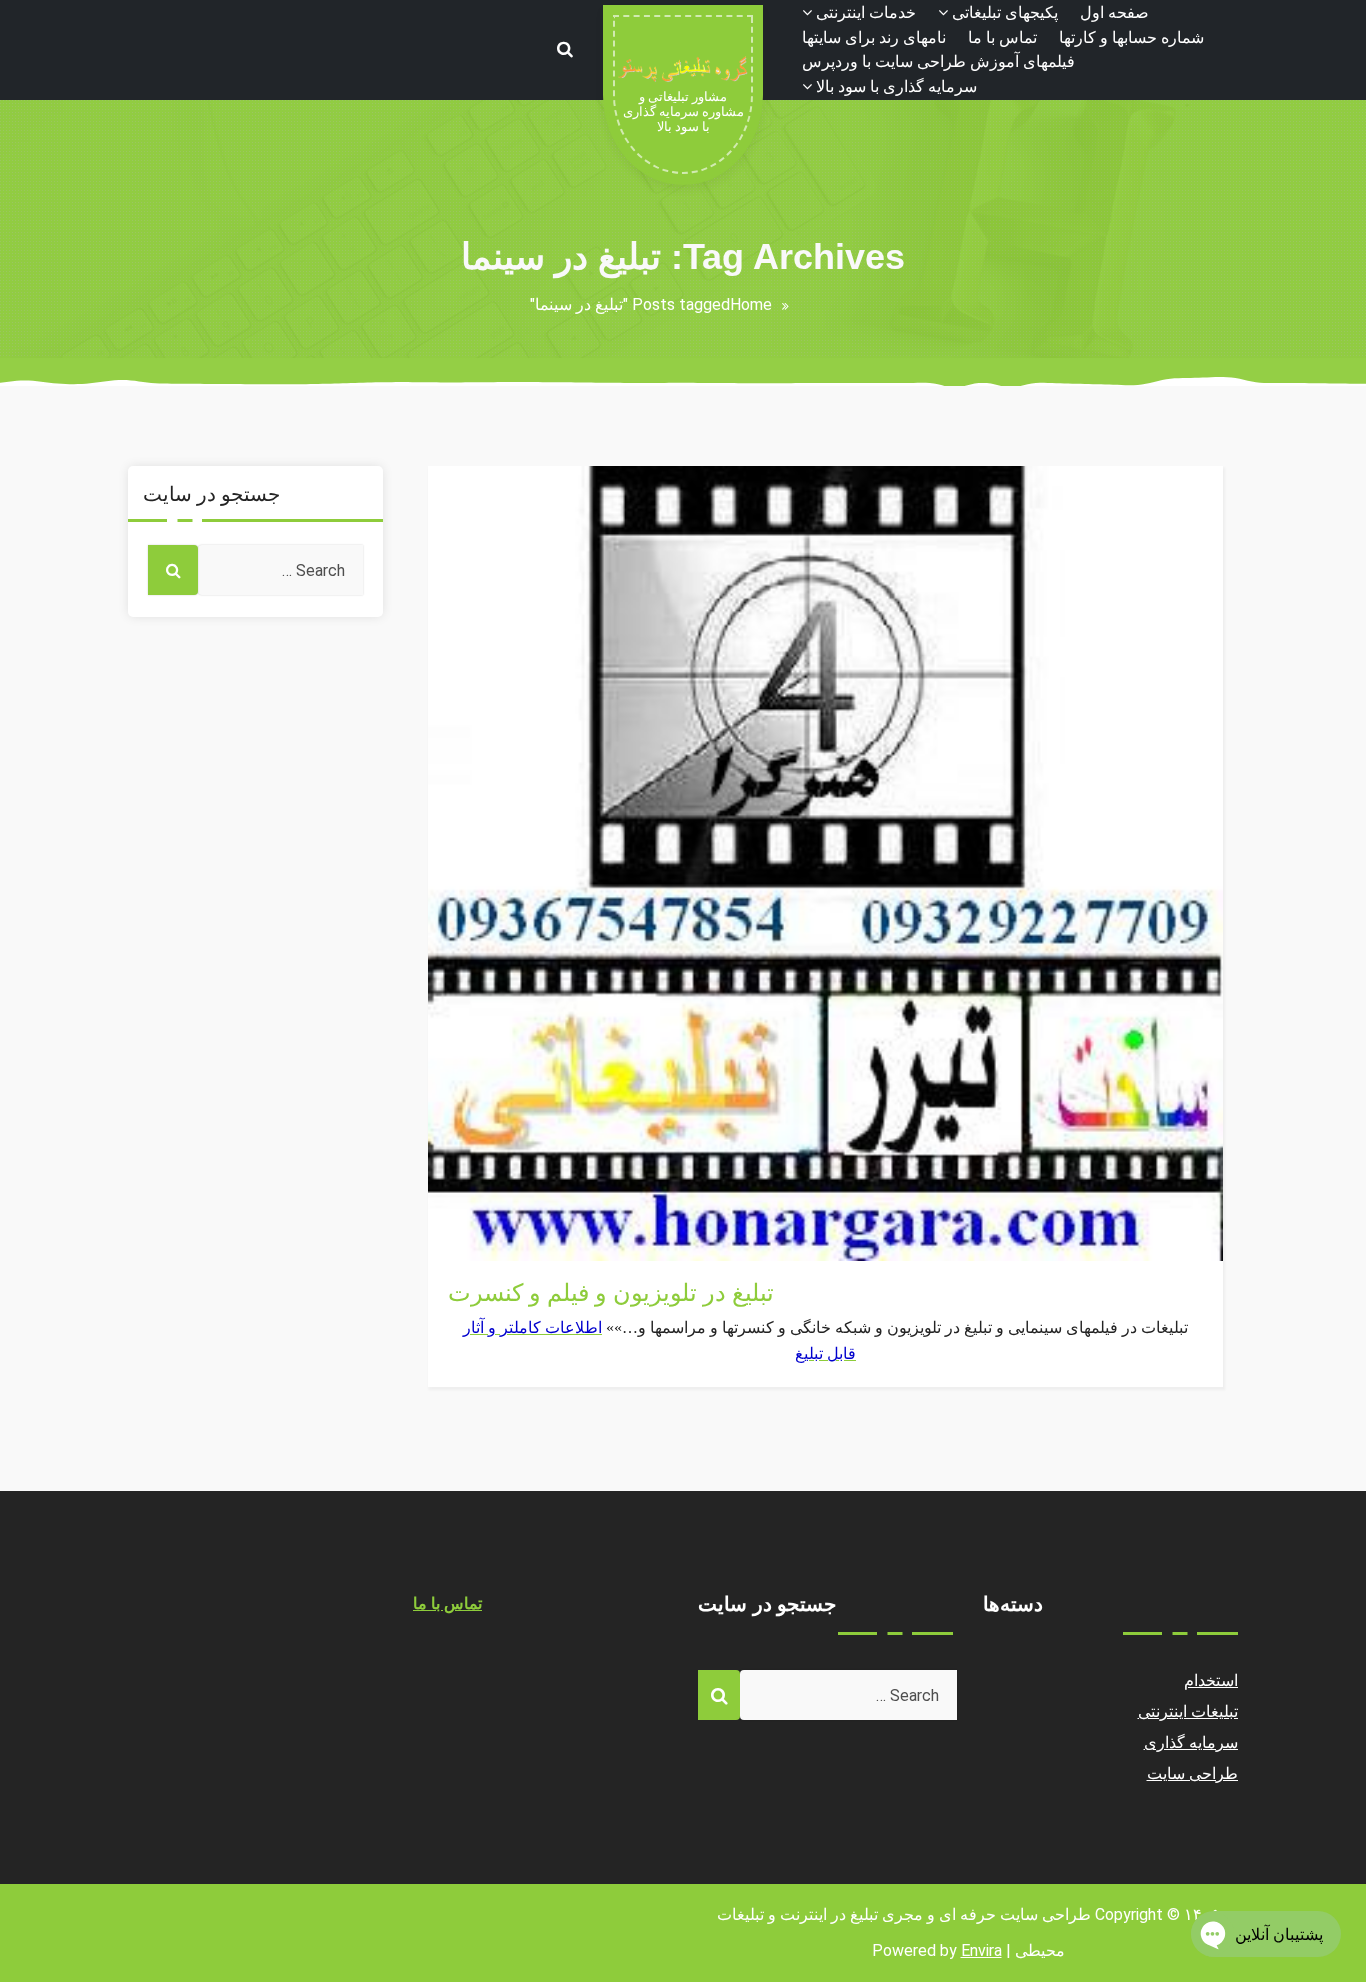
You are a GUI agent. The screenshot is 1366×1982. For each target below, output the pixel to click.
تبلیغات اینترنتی (498, 1248)
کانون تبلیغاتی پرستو (514, 1200)
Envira (981, 1950)
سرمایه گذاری (1191, 1742)
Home (751, 304)
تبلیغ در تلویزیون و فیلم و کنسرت (611, 1293)
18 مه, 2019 (491, 1224)
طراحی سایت (1193, 1773)
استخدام (1211, 1680)
